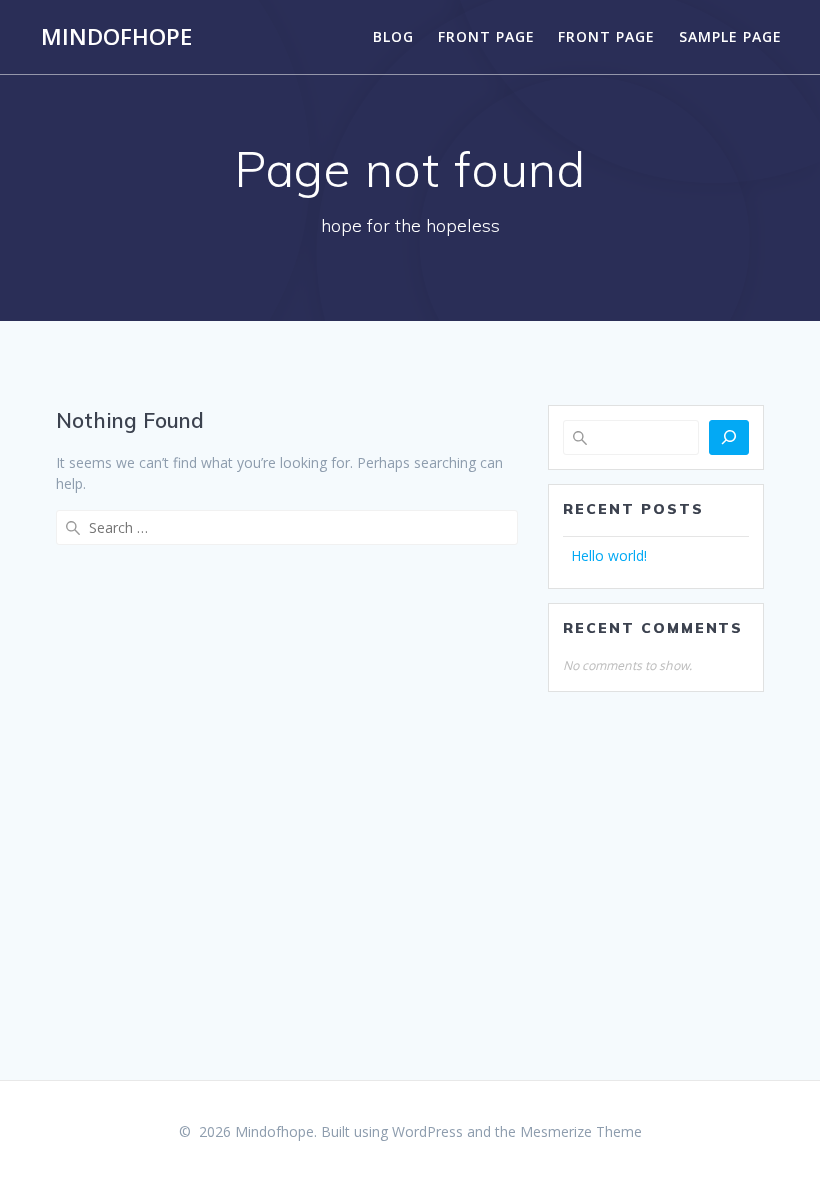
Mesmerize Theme (581, 1131)
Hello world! (609, 555)
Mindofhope (116, 37)
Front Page (486, 36)
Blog (393, 36)
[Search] (729, 437)
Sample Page (730, 36)
